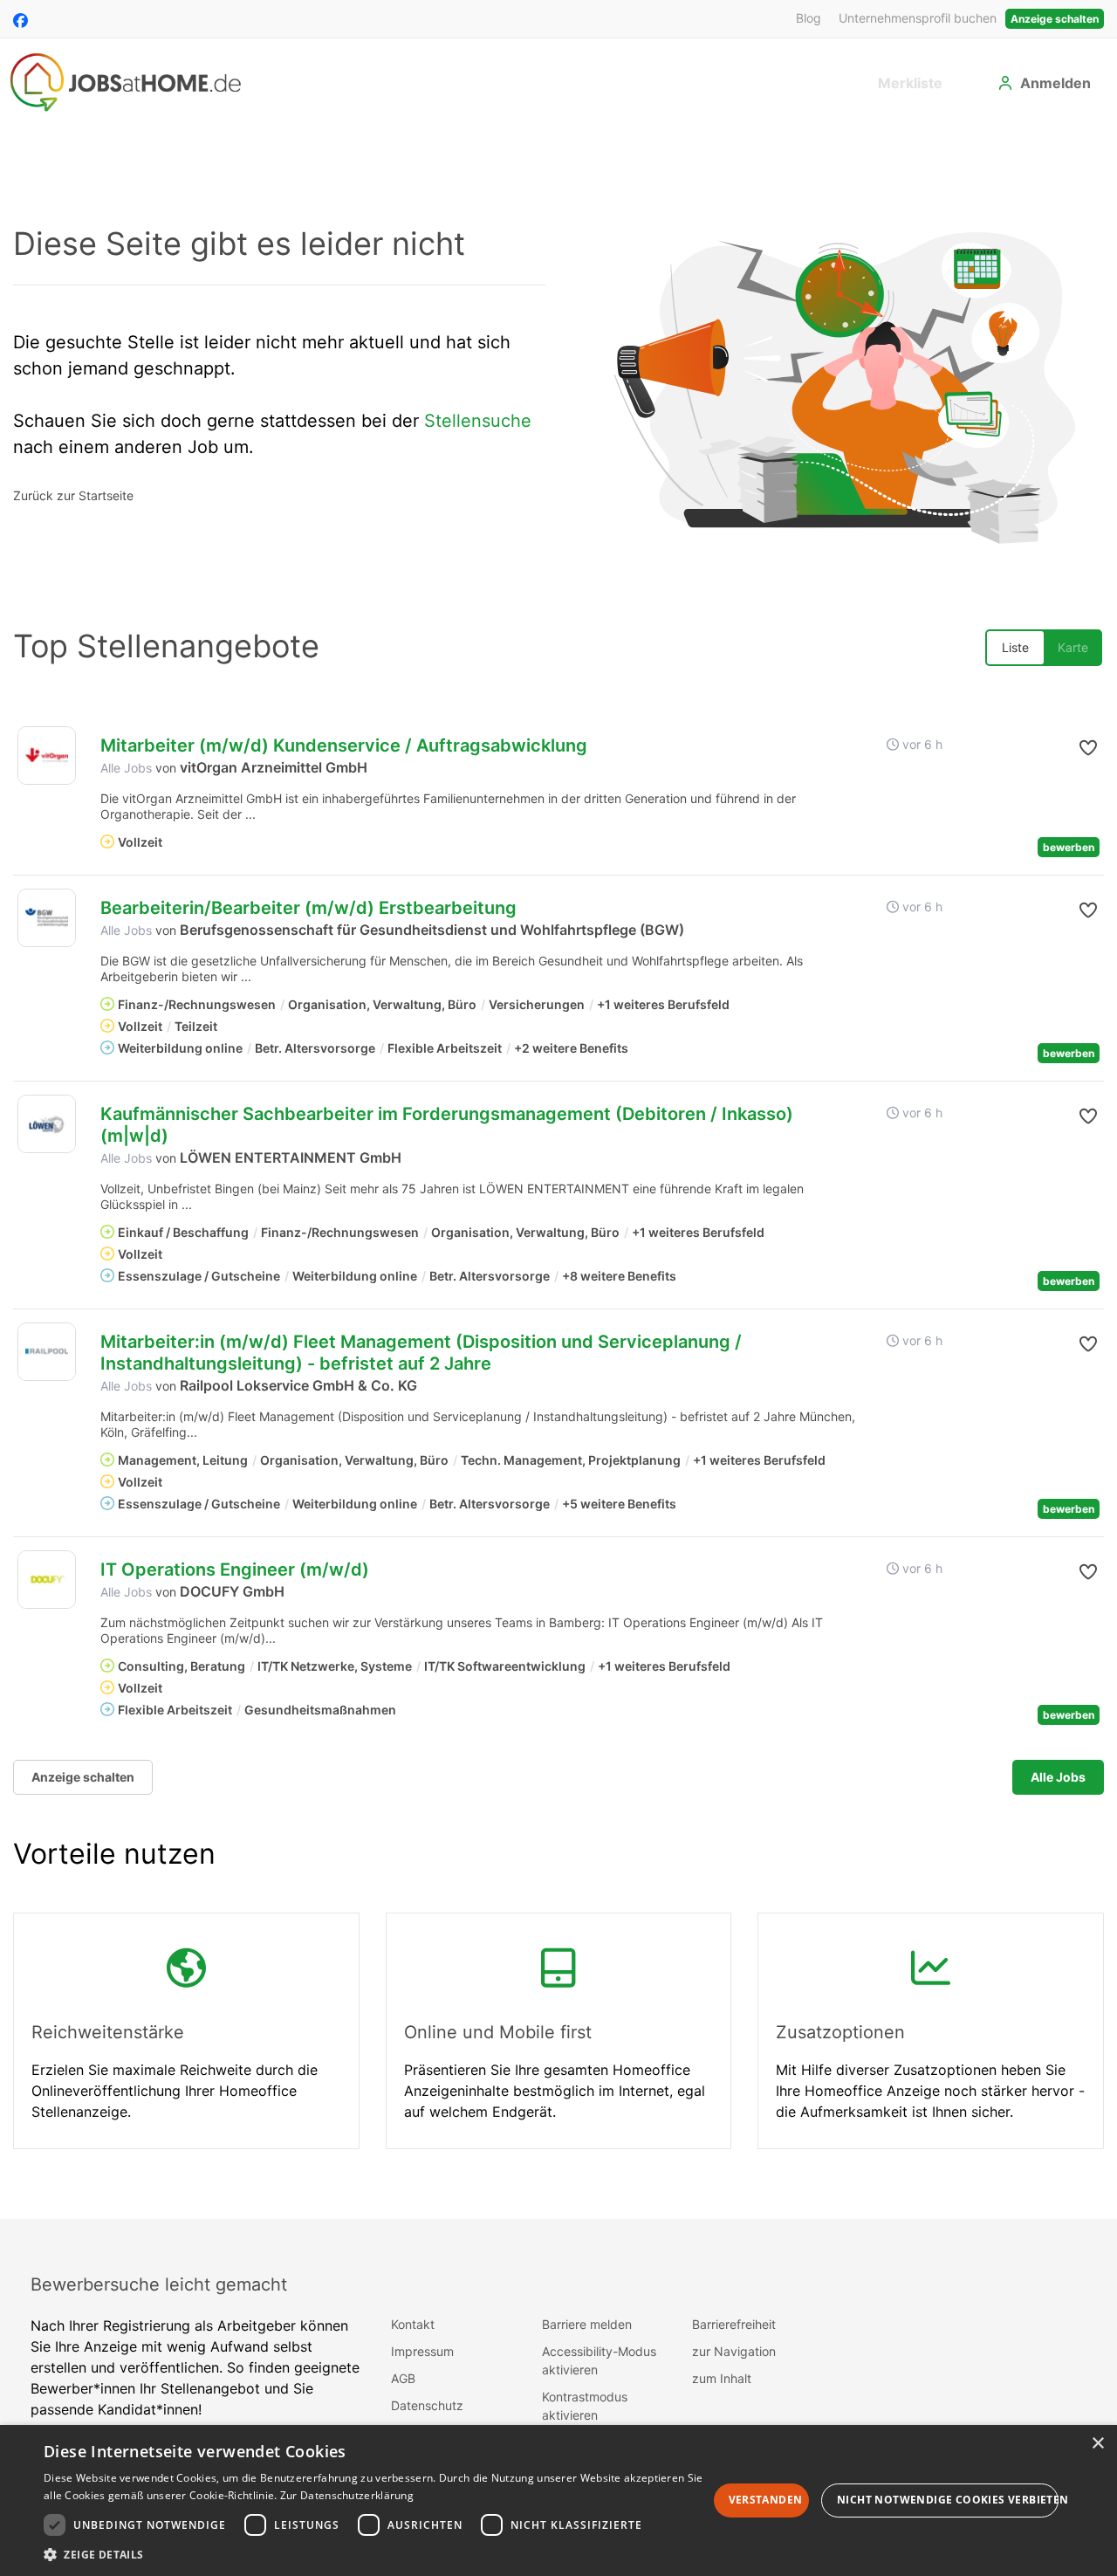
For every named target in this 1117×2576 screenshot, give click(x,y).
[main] (558, 1172)
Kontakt (413, 2324)
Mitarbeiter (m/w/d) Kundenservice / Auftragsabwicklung (344, 745)
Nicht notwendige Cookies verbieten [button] (948, 2500)
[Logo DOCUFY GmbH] (47, 1580)
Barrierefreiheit (734, 2324)
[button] (1071, 748)
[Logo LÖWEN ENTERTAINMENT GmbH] (47, 1124)
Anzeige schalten (1055, 19)
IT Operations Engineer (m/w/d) (235, 1570)
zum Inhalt (722, 2378)
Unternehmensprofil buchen (918, 18)
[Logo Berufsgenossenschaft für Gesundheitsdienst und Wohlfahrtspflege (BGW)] (47, 918)
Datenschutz (427, 2405)
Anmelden (1055, 83)
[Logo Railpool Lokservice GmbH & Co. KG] (47, 1352)
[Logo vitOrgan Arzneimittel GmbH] (47, 756)
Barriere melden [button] (587, 2324)
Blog (809, 18)
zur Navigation (734, 2351)
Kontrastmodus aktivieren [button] (585, 2406)
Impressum (422, 2351)
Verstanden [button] (766, 2500)
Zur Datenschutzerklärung (347, 2495)
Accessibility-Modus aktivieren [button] (599, 2360)
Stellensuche (478, 421)
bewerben (1069, 847)
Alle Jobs (126, 768)
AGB (403, 2378)
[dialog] (558, 2500)
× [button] (1097, 2444)
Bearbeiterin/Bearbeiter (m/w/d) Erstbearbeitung (308, 908)
